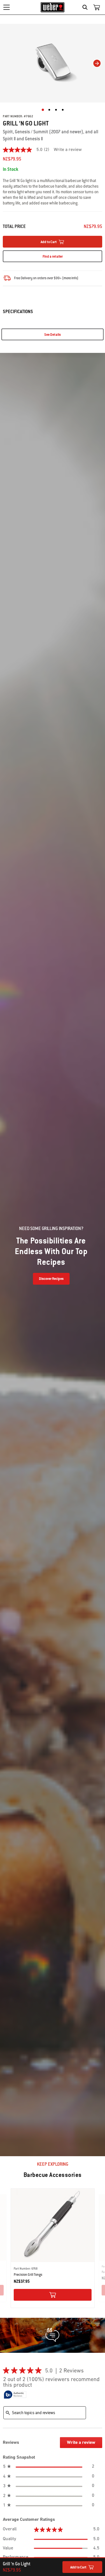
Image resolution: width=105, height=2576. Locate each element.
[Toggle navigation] (6, 7)
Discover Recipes (51, 1279)
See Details (53, 335)
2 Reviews (73, 2371)
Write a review (68, 150)
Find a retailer (53, 257)
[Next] (97, 63)
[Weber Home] (53, 7)
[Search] (86, 7)
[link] (28, 150)
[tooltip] (15, 2395)
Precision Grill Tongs (28, 2275)
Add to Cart (78, 2567)
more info (70, 278)
